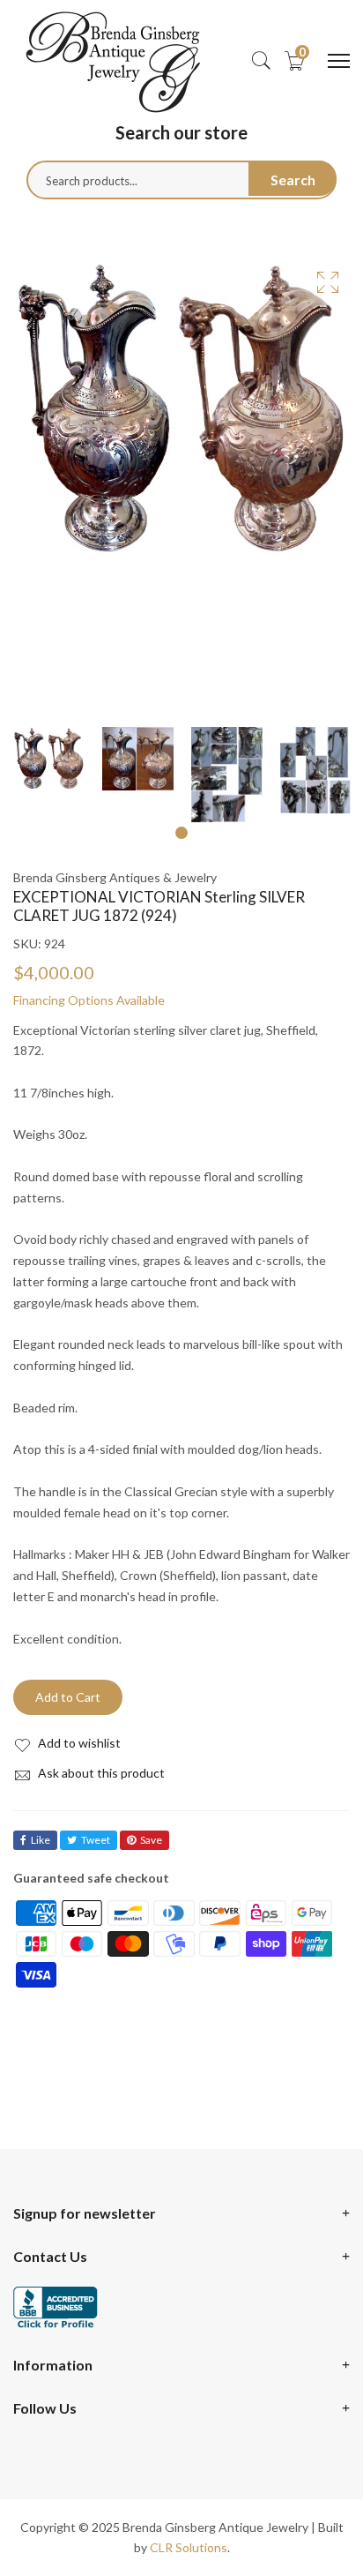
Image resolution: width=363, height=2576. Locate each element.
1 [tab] (181, 833)
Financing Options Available (89, 1000)
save (151, 1840)
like (41, 1840)
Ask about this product (100, 1773)
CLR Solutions (189, 2547)
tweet (96, 1840)
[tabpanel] (49, 759)
